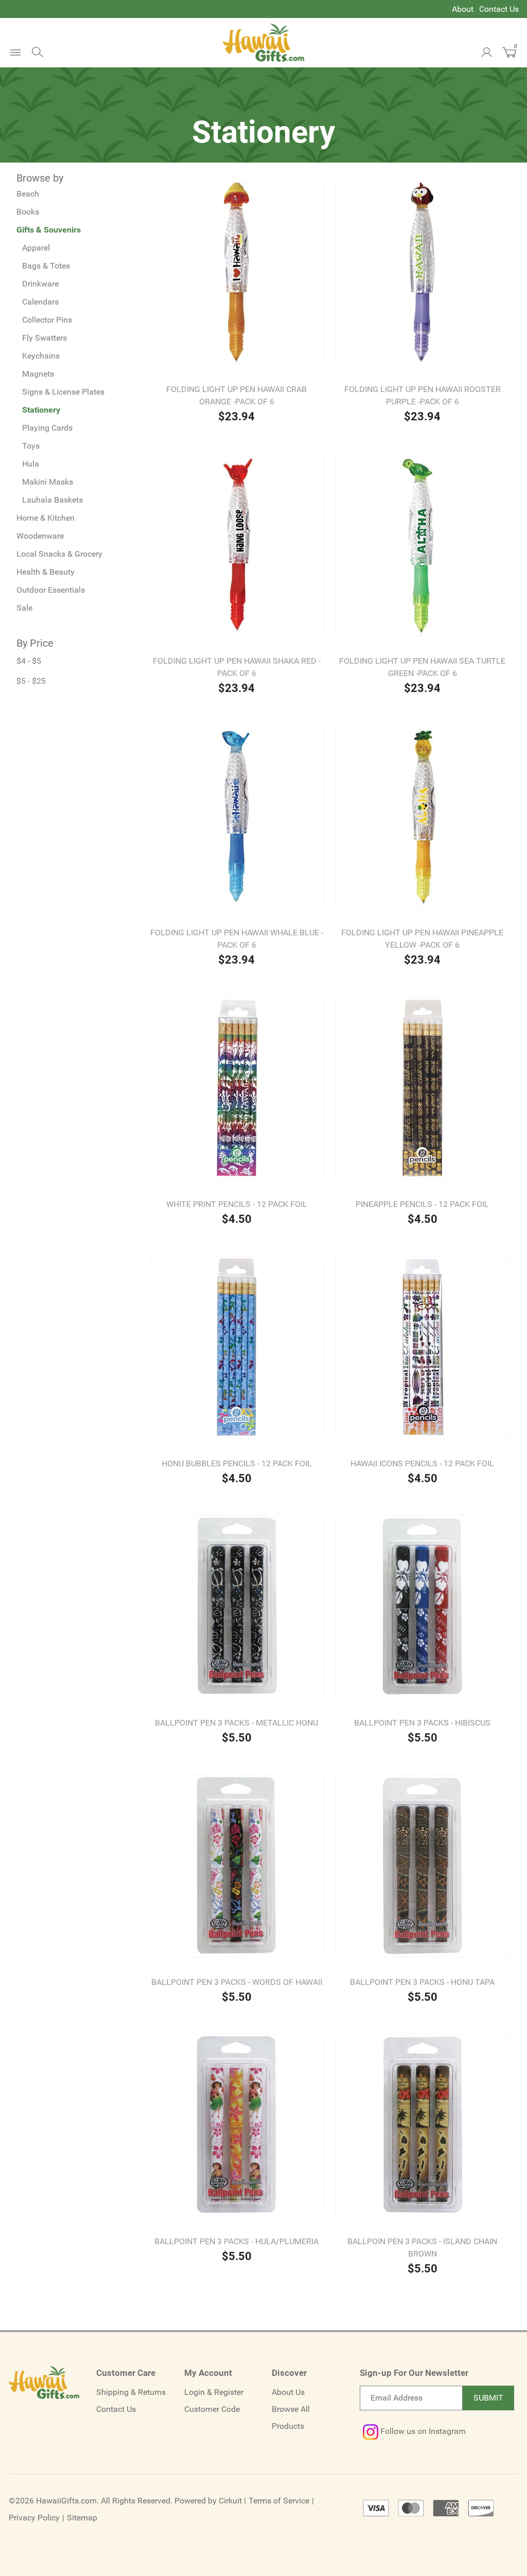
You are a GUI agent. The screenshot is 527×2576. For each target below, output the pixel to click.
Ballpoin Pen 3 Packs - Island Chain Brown (422, 2248)
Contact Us (499, 9)
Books (28, 212)
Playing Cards (47, 428)
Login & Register (214, 2392)
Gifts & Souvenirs (49, 230)
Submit (488, 2398)
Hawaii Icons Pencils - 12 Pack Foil (422, 1463)
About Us (288, 2392)
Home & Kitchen (46, 518)
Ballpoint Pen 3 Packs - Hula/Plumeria (236, 2241)
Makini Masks (48, 482)
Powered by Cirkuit (208, 2501)
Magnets (38, 374)
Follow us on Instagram (422, 2431)
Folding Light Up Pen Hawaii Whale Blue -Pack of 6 (237, 939)
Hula (31, 464)
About (463, 9)
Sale (24, 608)
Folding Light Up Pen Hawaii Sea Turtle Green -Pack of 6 (422, 667)
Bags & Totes (46, 266)
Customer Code (212, 2409)
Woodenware (40, 536)
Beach (28, 194)
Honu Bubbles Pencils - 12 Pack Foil (237, 1463)
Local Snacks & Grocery (59, 554)
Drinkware (40, 284)
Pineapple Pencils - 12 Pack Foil (422, 1204)
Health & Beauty (46, 572)
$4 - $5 (29, 661)
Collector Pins (47, 320)
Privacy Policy (34, 2518)
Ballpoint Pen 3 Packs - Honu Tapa (422, 1982)
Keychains (41, 356)
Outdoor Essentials (51, 590)
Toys (31, 446)
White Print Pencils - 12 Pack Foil (237, 1204)
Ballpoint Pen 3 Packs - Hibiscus (422, 1723)
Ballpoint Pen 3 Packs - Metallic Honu (236, 1723)
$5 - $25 (31, 681)
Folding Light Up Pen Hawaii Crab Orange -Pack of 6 (236, 395)
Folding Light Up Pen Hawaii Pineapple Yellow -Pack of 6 (422, 939)
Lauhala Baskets (52, 500)
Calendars (40, 302)
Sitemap (82, 2518)
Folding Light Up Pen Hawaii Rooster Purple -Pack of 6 (423, 395)
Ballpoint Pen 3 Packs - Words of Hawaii (237, 1982)
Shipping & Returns (131, 2392)
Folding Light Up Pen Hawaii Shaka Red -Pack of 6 (237, 667)
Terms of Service (279, 2501)
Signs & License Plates (63, 392)
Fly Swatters (45, 338)
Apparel (36, 248)
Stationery (41, 410)
